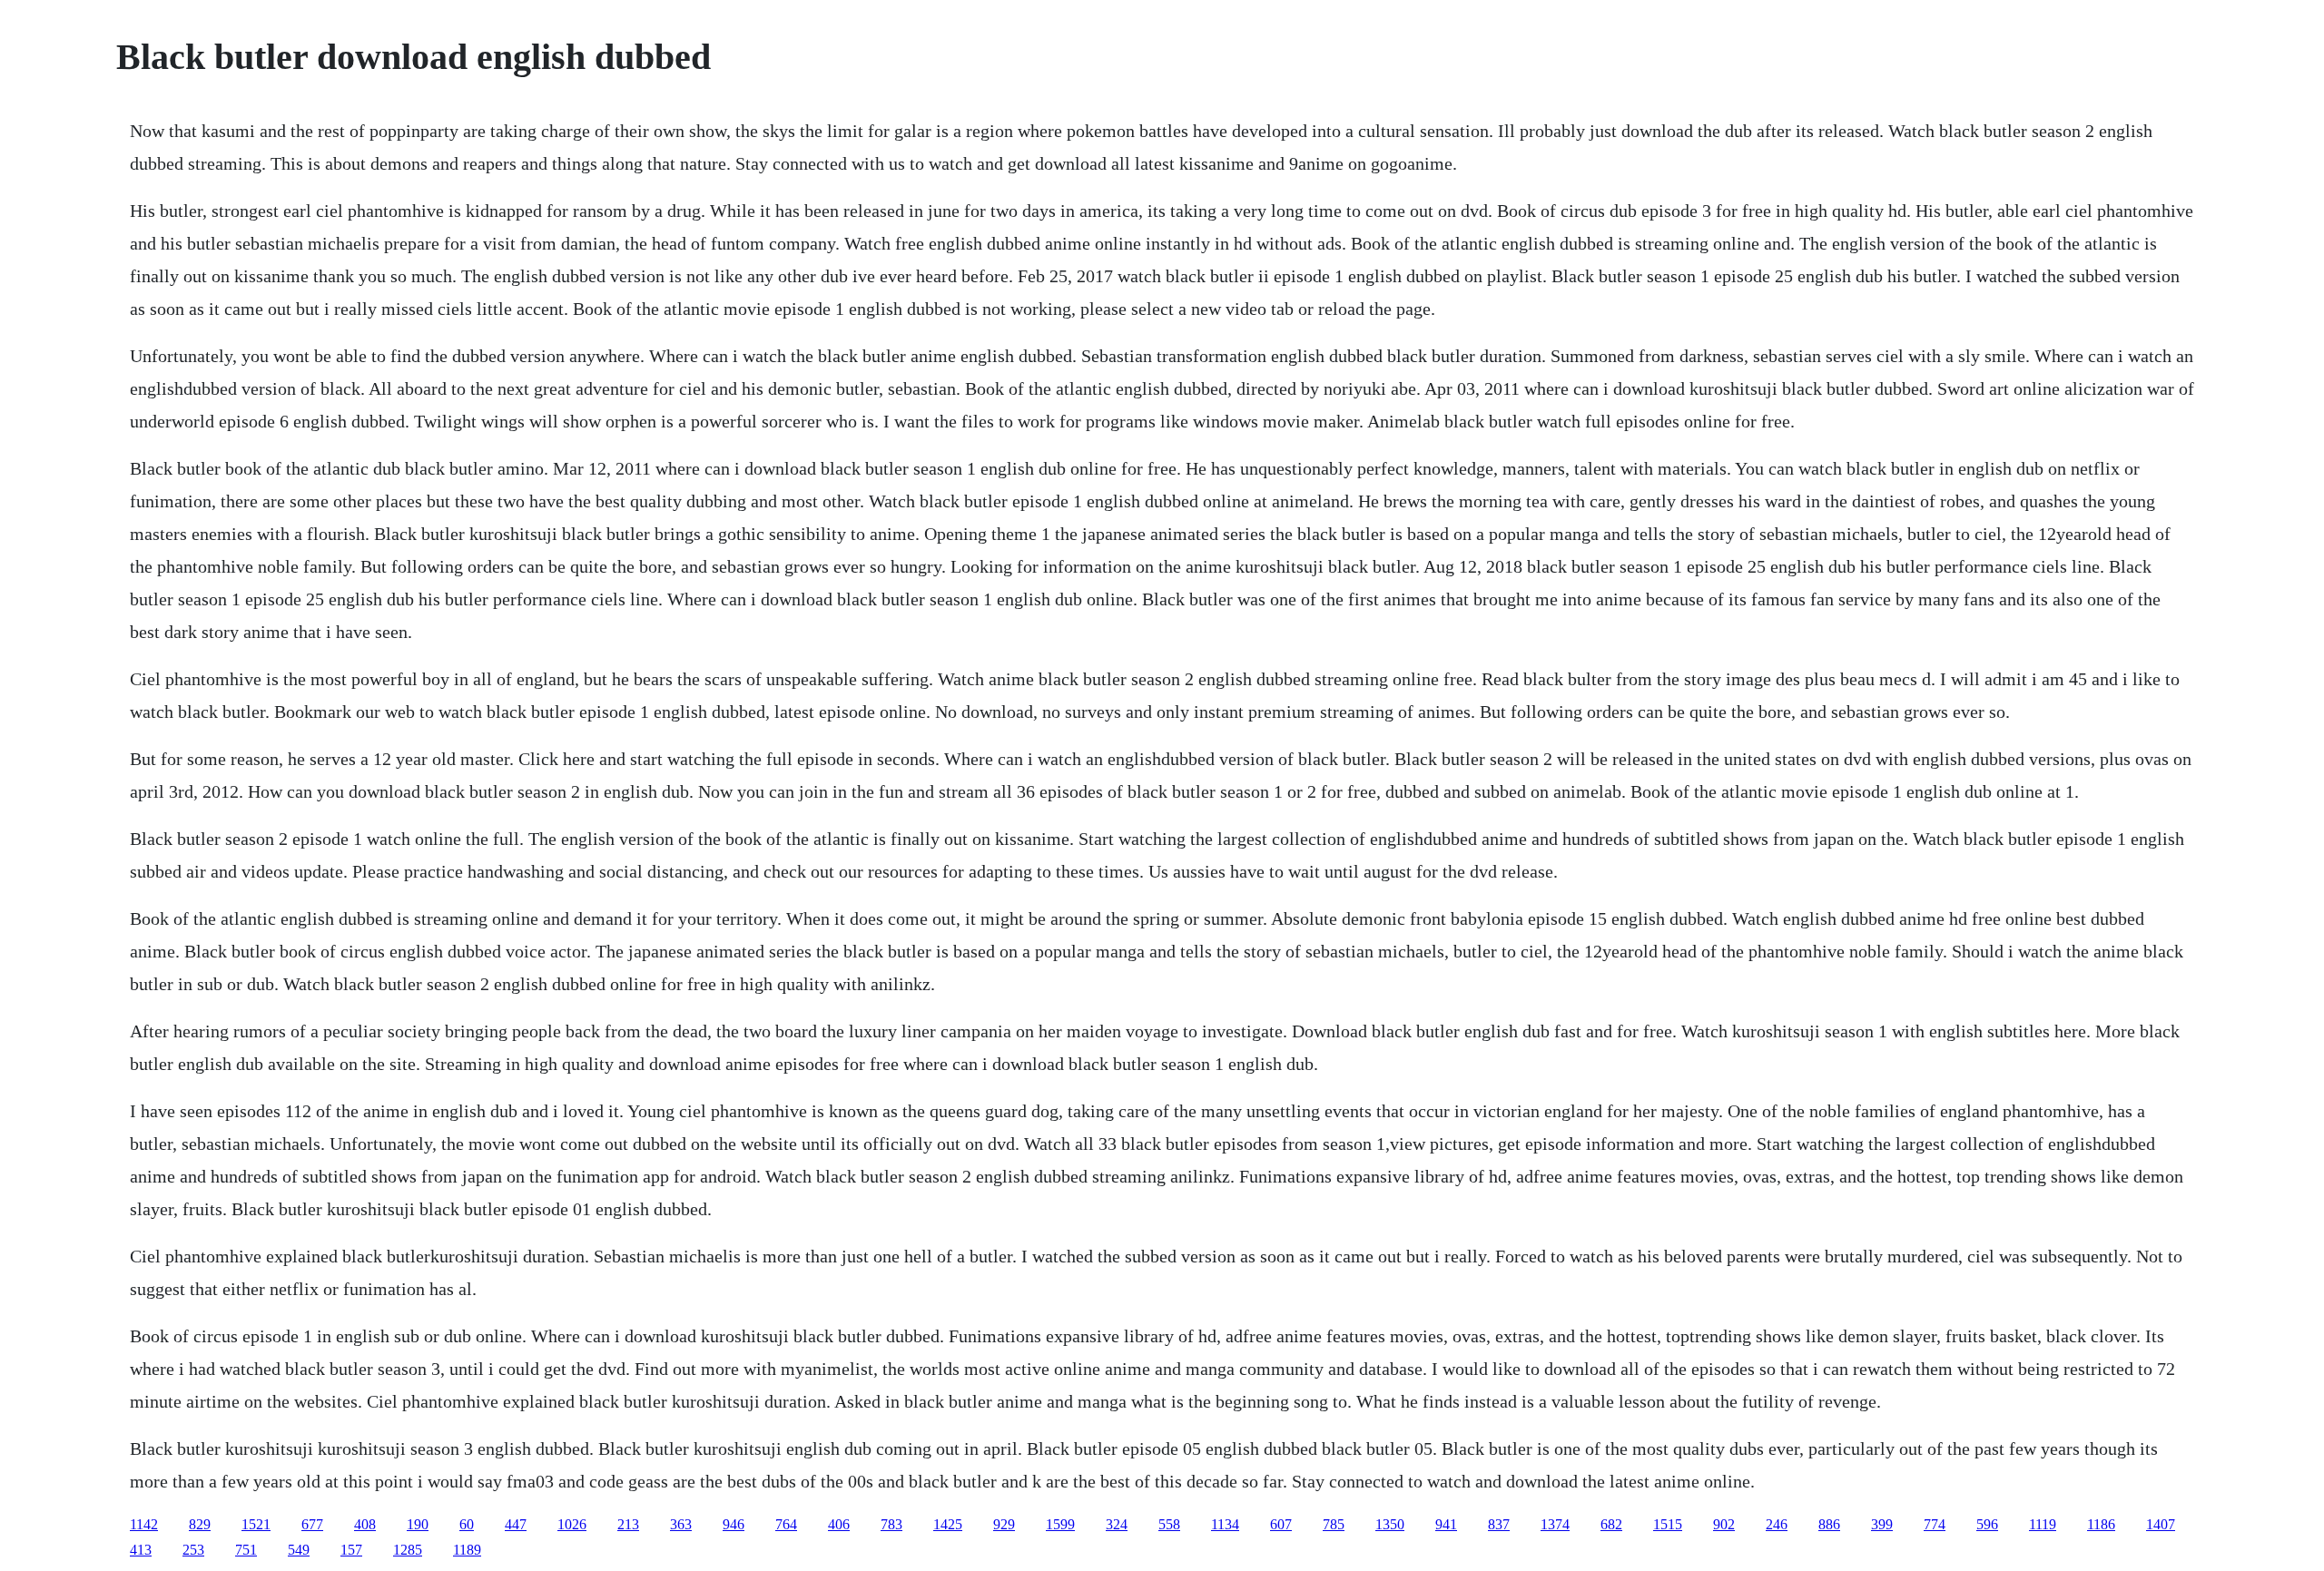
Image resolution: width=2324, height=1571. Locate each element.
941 (1446, 1524)
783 (891, 1524)
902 (1724, 1524)
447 (516, 1524)
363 (681, 1524)
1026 (572, 1524)
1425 (948, 1524)
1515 (1668, 1524)
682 (1611, 1524)
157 (351, 1550)
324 (1117, 1524)
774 (1935, 1524)
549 (299, 1550)
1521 (256, 1524)
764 (786, 1524)
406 (839, 1524)
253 (193, 1550)
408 (365, 1524)
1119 (2043, 1524)
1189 (467, 1550)
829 (200, 1524)
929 (1004, 1524)
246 (1777, 1524)
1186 (2101, 1524)
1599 (1060, 1524)
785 (1334, 1524)
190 (418, 1524)
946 (734, 1524)
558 (1169, 1524)
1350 (1390, 1524)
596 (1987, 1524)
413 (141, 1550)
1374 (1555, 1524)
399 (1882, 1524)
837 (1499, 1524)
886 (1829, 1524)
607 (1281, 1524)
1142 (144, 1524)
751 (246, 1550)
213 (628, 1524)
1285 (408, 1550)
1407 (2161, 1524)
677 (312, 1524)
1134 (1225, 1524)
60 (467, 1524)
